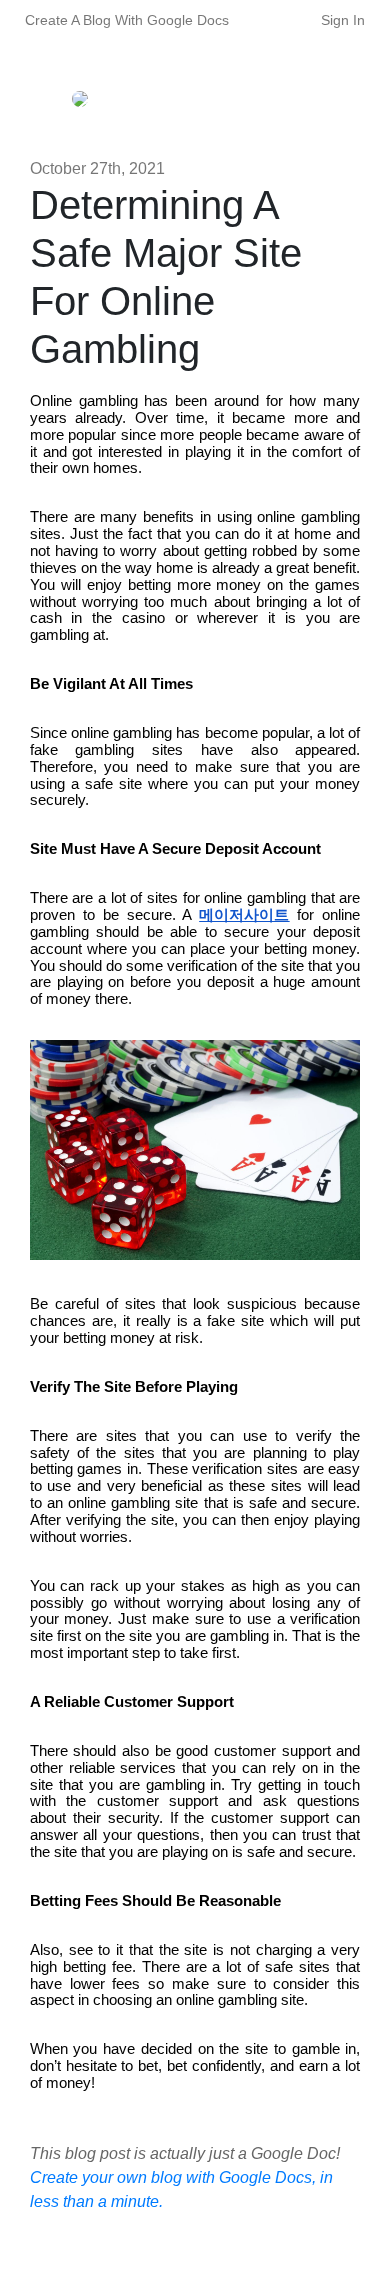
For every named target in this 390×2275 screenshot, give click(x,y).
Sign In (343, 20)
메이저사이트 (244, 915)
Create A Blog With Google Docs (127, 20)
